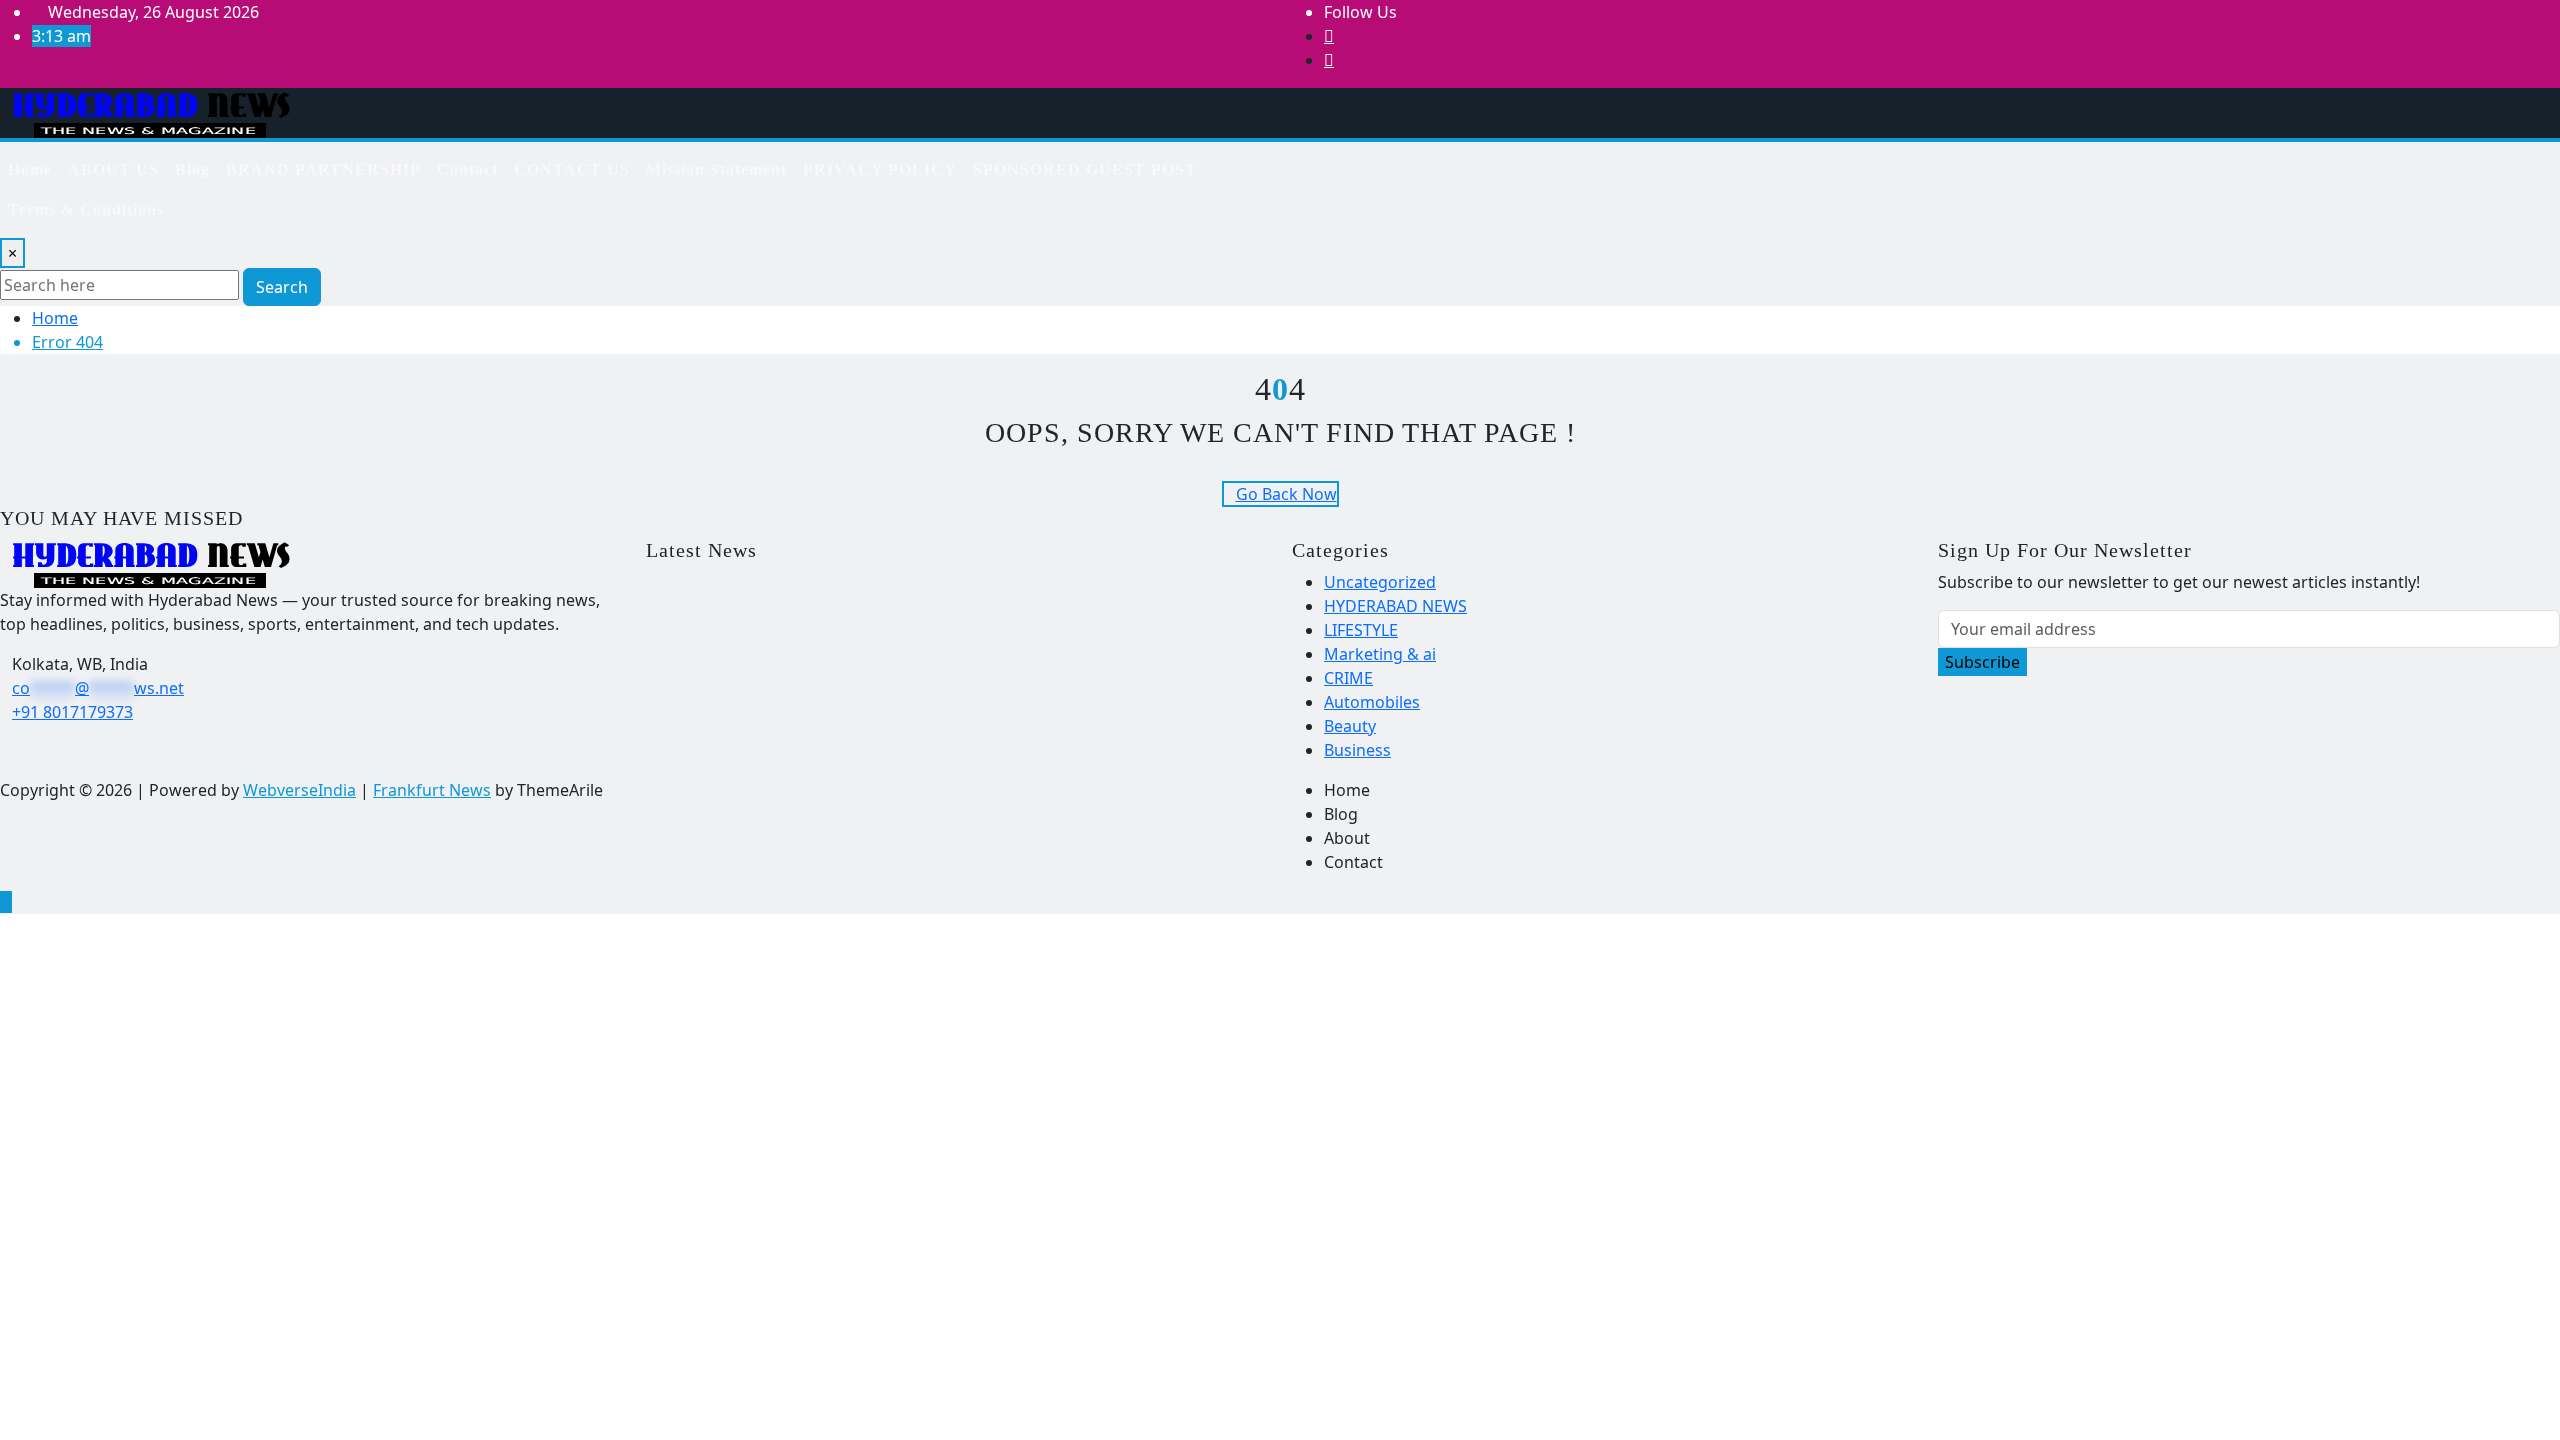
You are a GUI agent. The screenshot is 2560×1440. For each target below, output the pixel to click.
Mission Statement (716, 169)
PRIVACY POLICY (880, 169)
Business (1357, 750)
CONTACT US (572, 169)
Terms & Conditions (86, 209)
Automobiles (1372, 702)
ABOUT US (113, 169)
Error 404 (67, 342)
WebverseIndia (299, 790)
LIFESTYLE (1361, 630)
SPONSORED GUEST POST (1085, 169)
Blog (192, 169)
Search (282, 287)
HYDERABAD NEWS (1395, 606)
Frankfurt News (432, 790)
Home (30, 169)
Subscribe (1982, 662)
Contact (467, 169)
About (1347, 838)
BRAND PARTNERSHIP (323, 169)
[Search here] (1323, 162)
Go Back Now (1286, 494)
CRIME (1348, 678)
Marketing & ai (1380, 654)
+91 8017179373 (72, 712)
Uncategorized (1380, 582)
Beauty (1350, 726)
